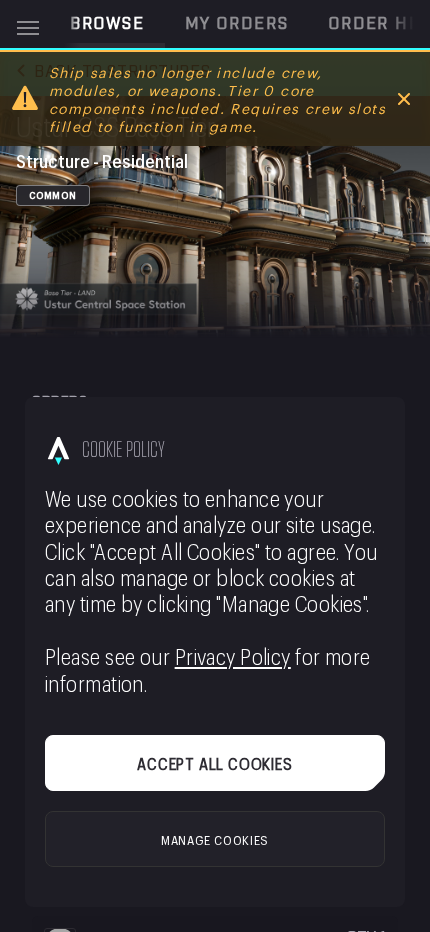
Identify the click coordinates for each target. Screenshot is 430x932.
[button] (107, 24)
